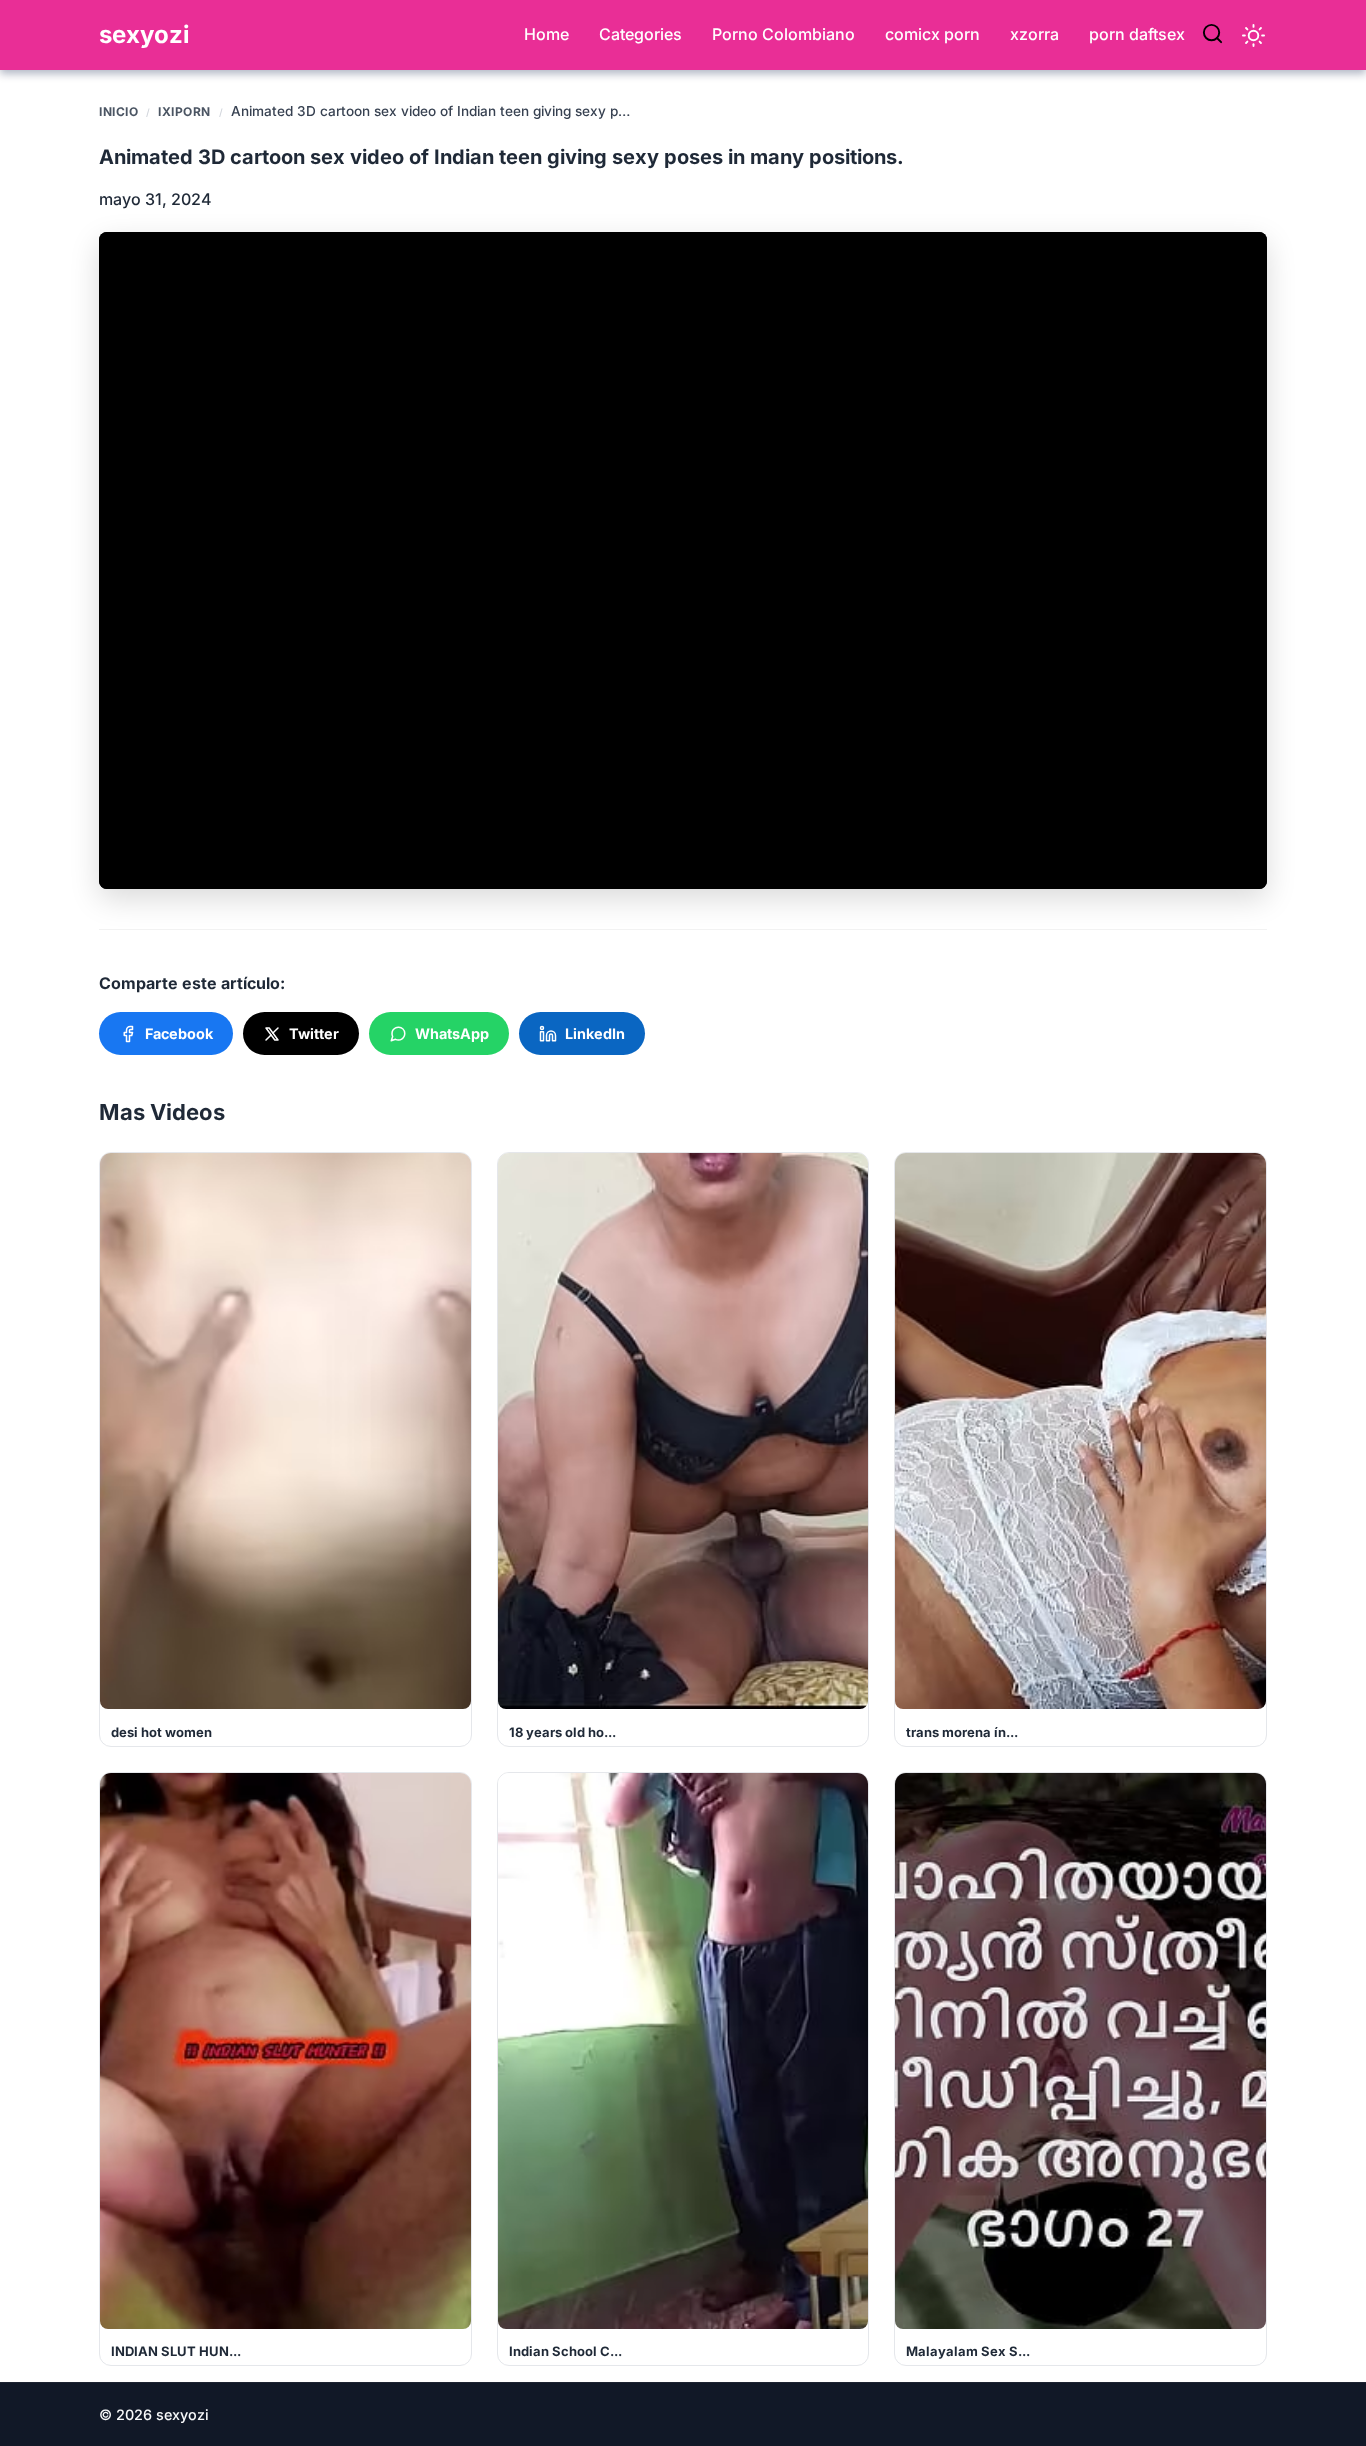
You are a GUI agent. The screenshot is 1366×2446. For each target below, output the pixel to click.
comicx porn (932, 34)
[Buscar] (1212, 35)
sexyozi (144, 34)
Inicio (118, 111)
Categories (640, 34)
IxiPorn (184, 111)
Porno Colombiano (783, 34)
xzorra (1034, 34)
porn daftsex (1137, 34)
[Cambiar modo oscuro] (1253, 35)
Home (546, 34)
